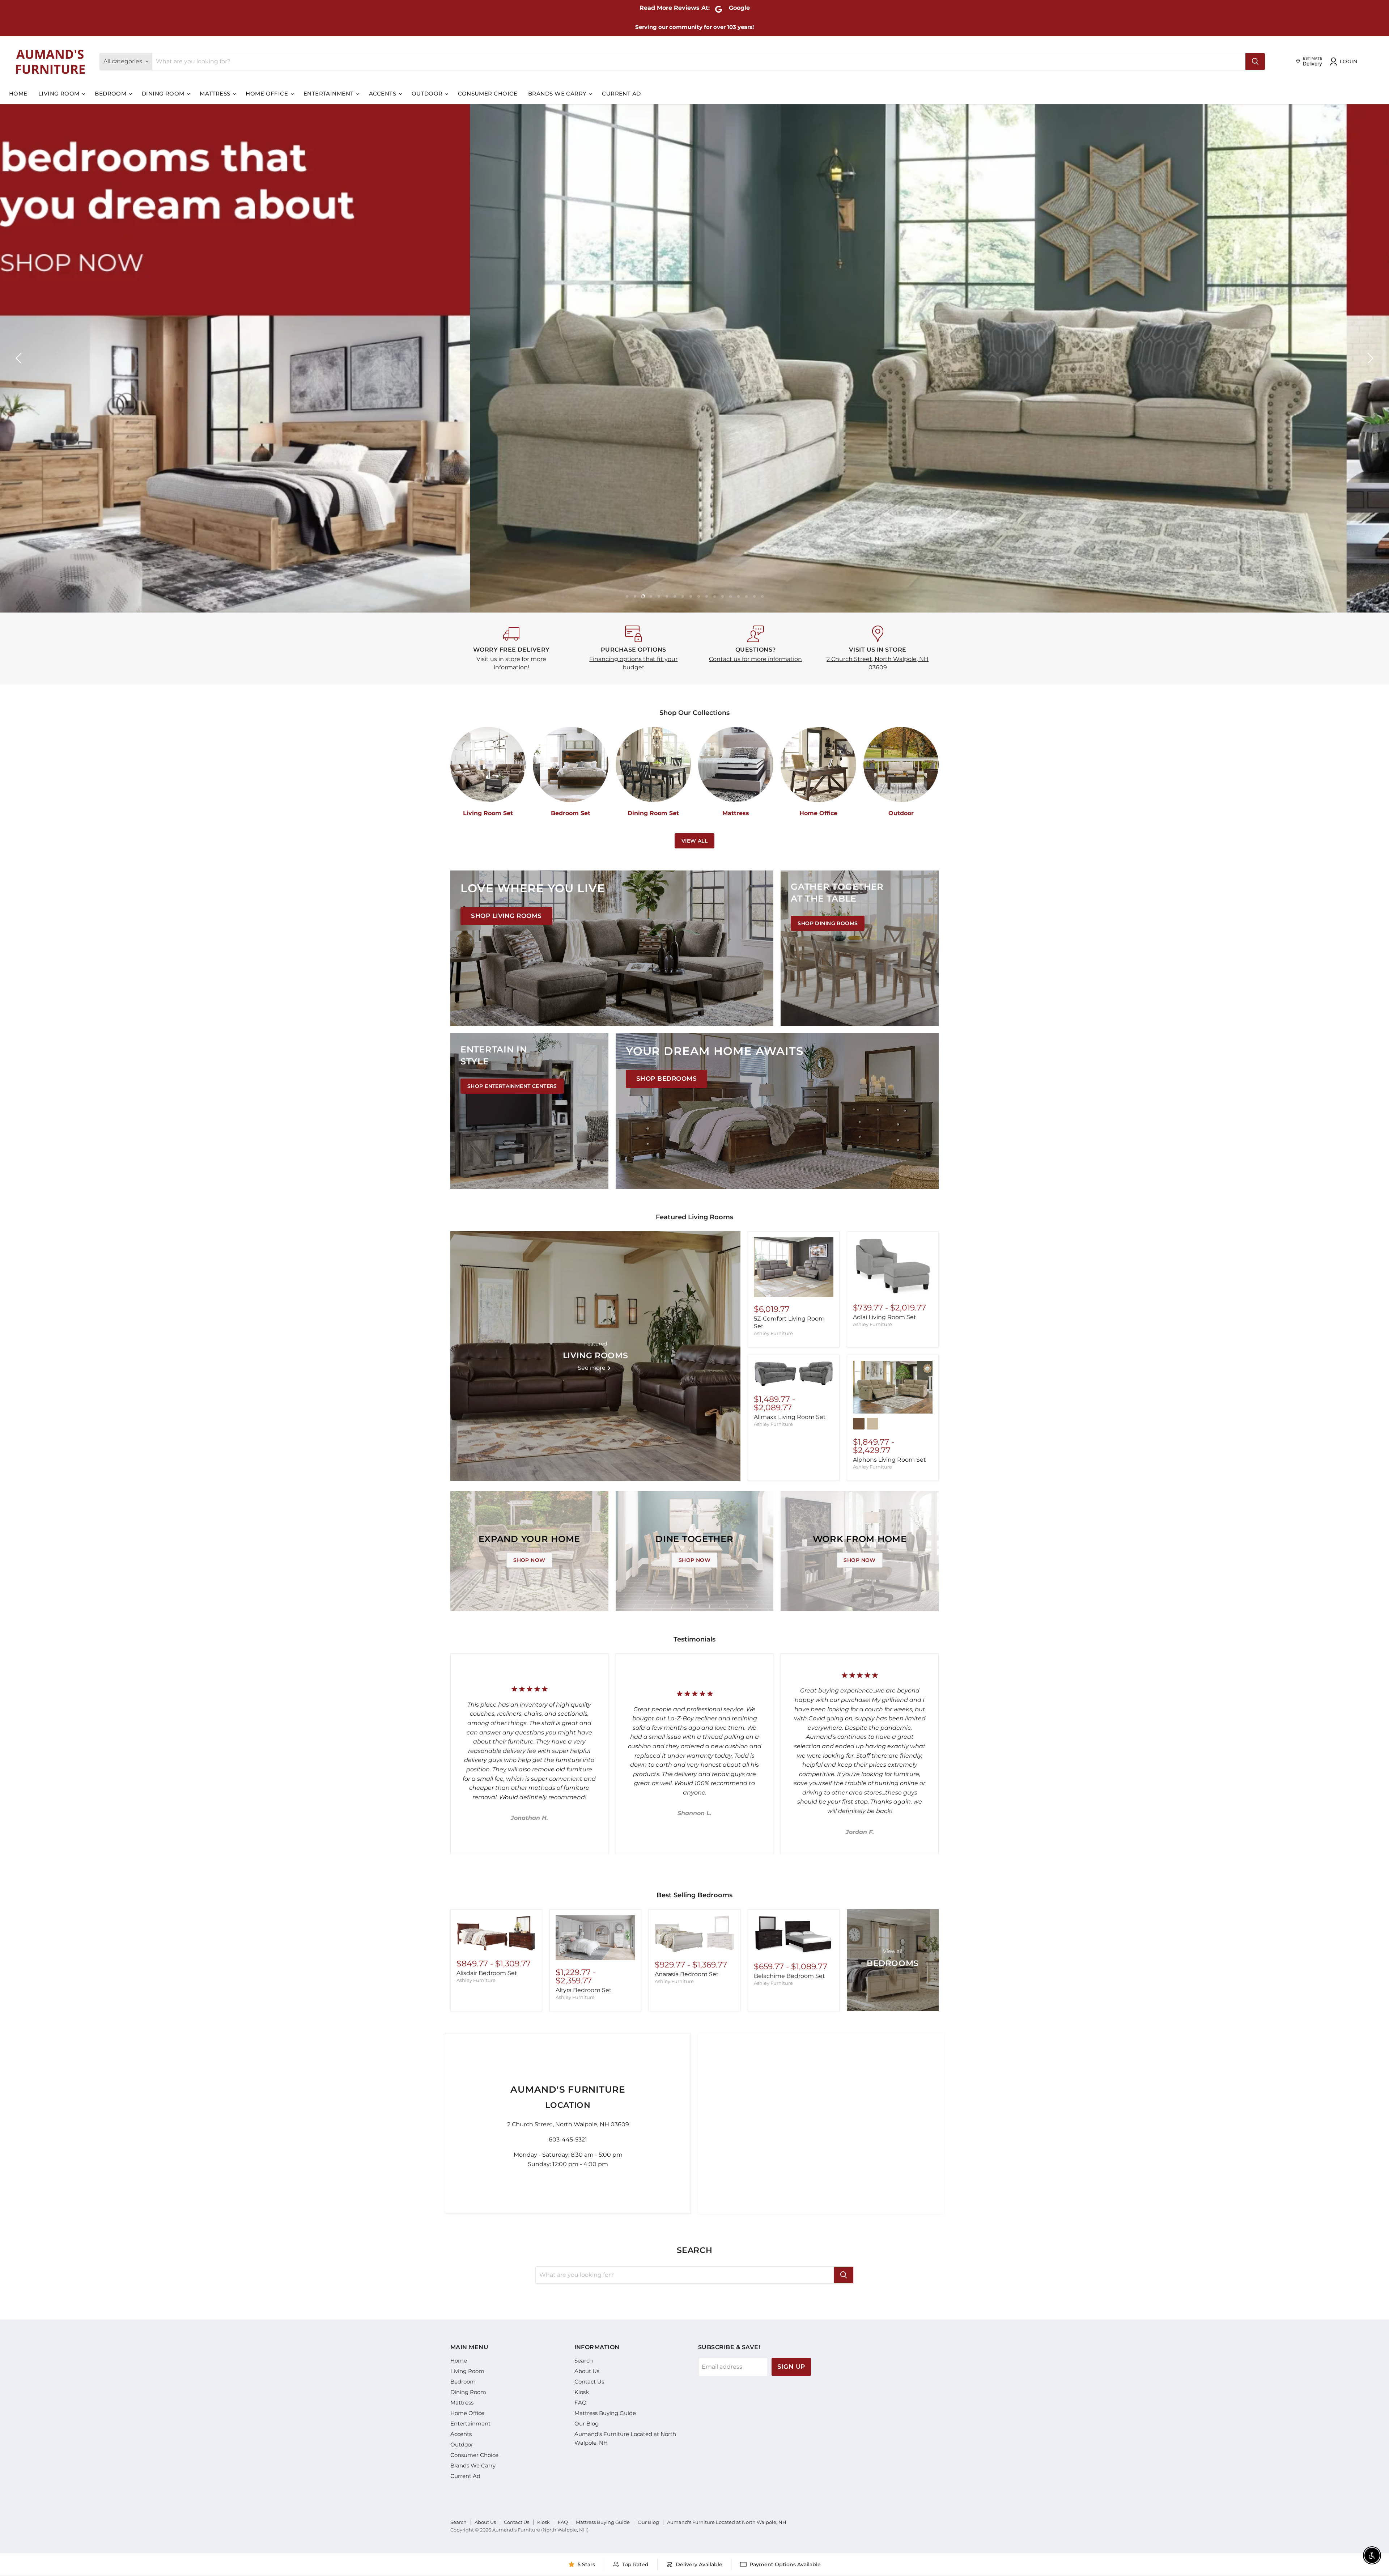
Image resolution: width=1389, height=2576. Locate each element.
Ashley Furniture (773, 1333)
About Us (587, 2371)
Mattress (216, 94)
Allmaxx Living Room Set (790, 1417)
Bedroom (111, 94)
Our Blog (587, 2424)
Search (584, 2361)
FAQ (581, 2403)
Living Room (60, 94)
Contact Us (589, 2382)
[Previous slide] (20, 358)
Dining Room (164, 94)
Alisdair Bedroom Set (487, 1973)
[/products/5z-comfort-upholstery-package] (794, 1267)
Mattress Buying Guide (605, 2413)
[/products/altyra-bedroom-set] (595, 1938)
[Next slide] (1369, 358)
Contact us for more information (755, 659)
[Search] (1255, 62)
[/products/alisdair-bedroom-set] (496, 1933)
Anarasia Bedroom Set (687, 1974)
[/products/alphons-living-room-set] (893, 1387)
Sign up (791, 2367)
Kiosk (582, 2392)
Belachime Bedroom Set (789, 1976)
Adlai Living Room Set (885, 1317)
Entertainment (329, 94)
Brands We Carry (558, 94)
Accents (383, 94)
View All (694, 841)
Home (18, 94)
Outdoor (428, 94)
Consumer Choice (488, 94)
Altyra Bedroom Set (584, 1990)
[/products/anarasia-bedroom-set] (694, 1934)
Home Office (267, 94)
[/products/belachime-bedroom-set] (794, 1935)
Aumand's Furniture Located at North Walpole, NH (727, 2522)
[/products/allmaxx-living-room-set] (794, 1374)
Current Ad (621, 94)
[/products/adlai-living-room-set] (893, 1267)
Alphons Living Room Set (889, 1460)
